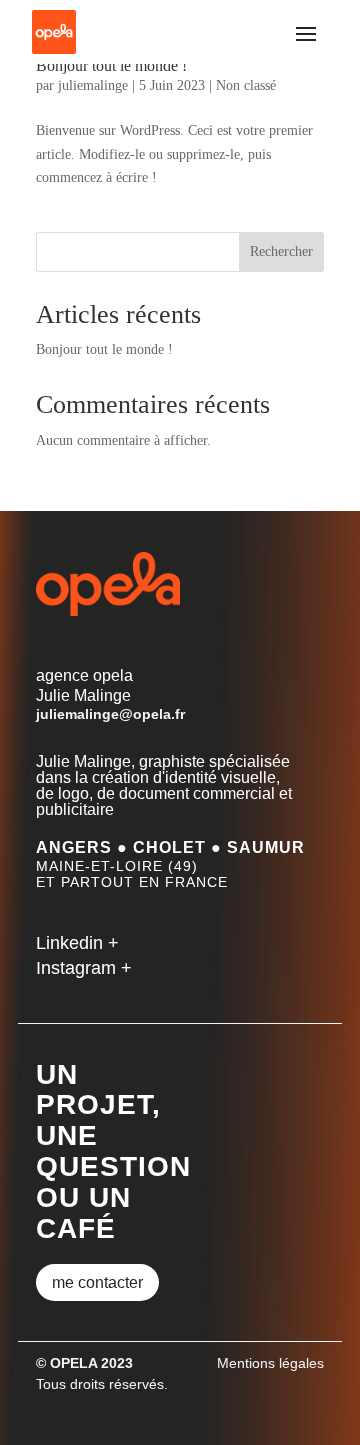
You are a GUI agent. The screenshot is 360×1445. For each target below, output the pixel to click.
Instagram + (84, 968)
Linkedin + (77, 943)
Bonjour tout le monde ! (111, 65)
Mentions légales (270, 1363)
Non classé (246, 85)
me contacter (97, 1282)
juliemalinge (93, 85)
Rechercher (281, 251)
